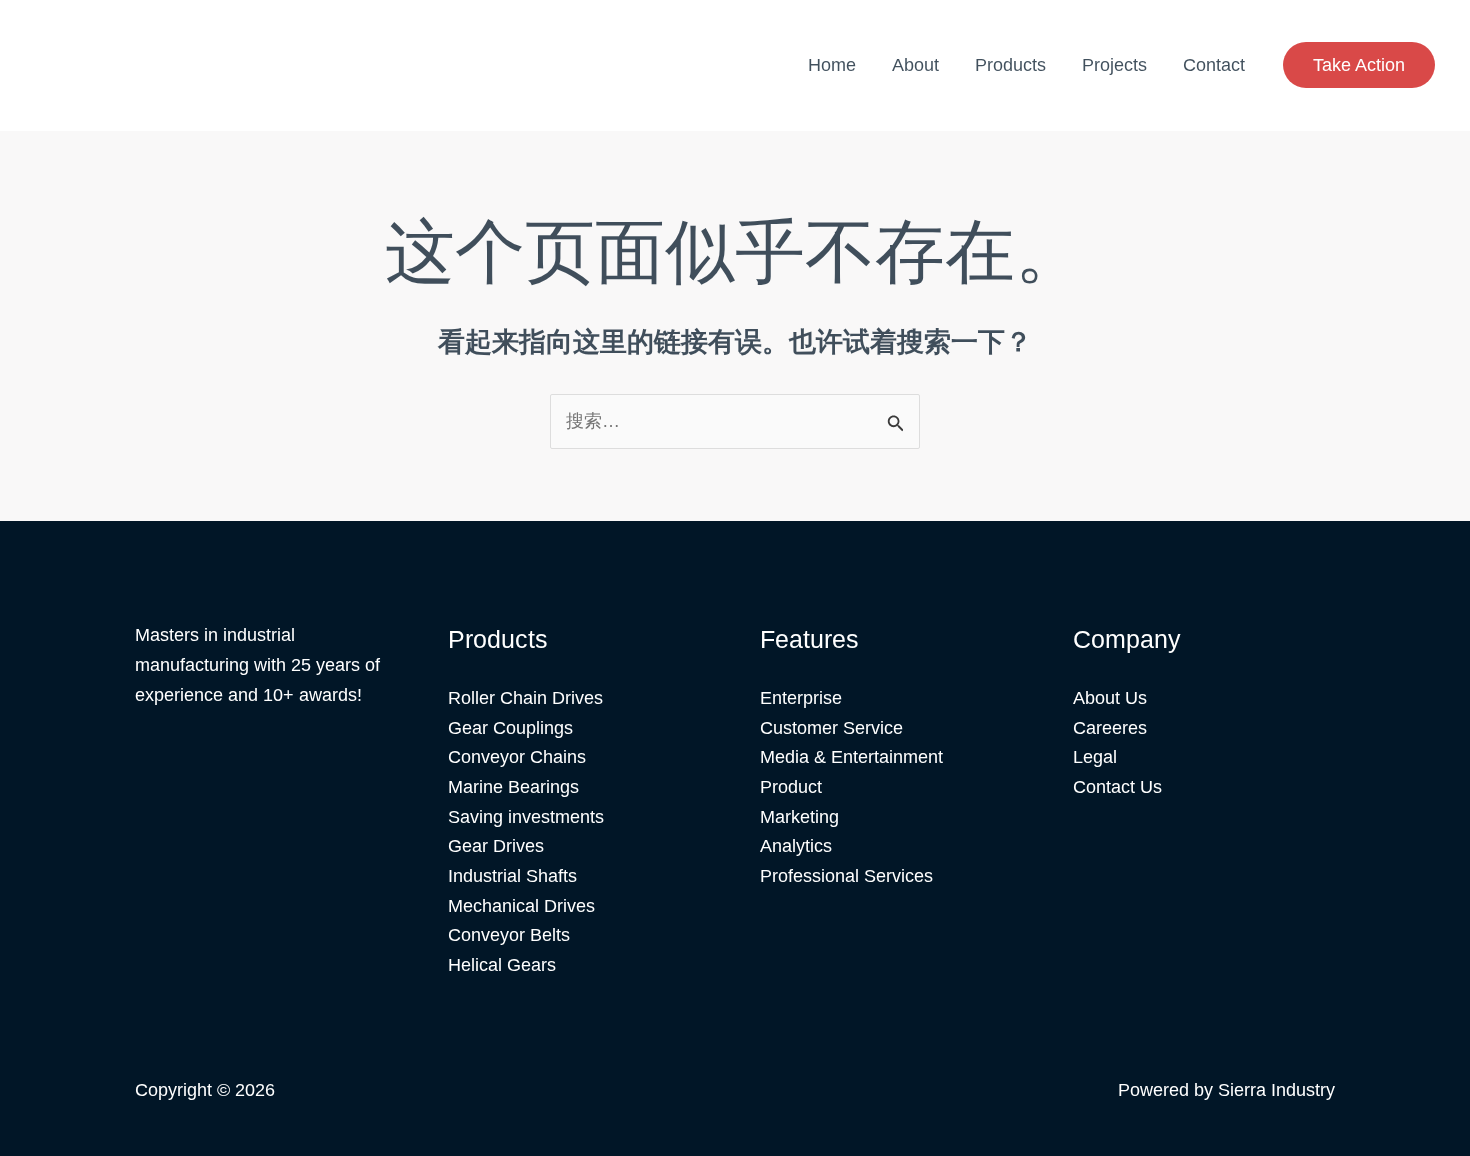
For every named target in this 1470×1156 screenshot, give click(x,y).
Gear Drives (496, 846)
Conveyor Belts (509, 935)
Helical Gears (502, 965)
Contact (1214, 65)
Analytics (796, 846)
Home (832, 65)
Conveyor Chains (517, 757)
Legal (1095, 757)
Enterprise (801, 698)
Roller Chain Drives (525, 698)
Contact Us (1117, 787)
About (915, 65)
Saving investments (526, 817)
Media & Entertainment (851, 757)
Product (791, 787)
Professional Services (846, 876)
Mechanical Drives (521, 906)
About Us (1110, 698)
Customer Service (831, 728)
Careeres (1110, 728)
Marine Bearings (513, 787)
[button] (1359, 65)
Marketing (799, 817)
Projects (1114, 65)
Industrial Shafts (512, 876)
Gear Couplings (510, 728)
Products (1010, 65)
